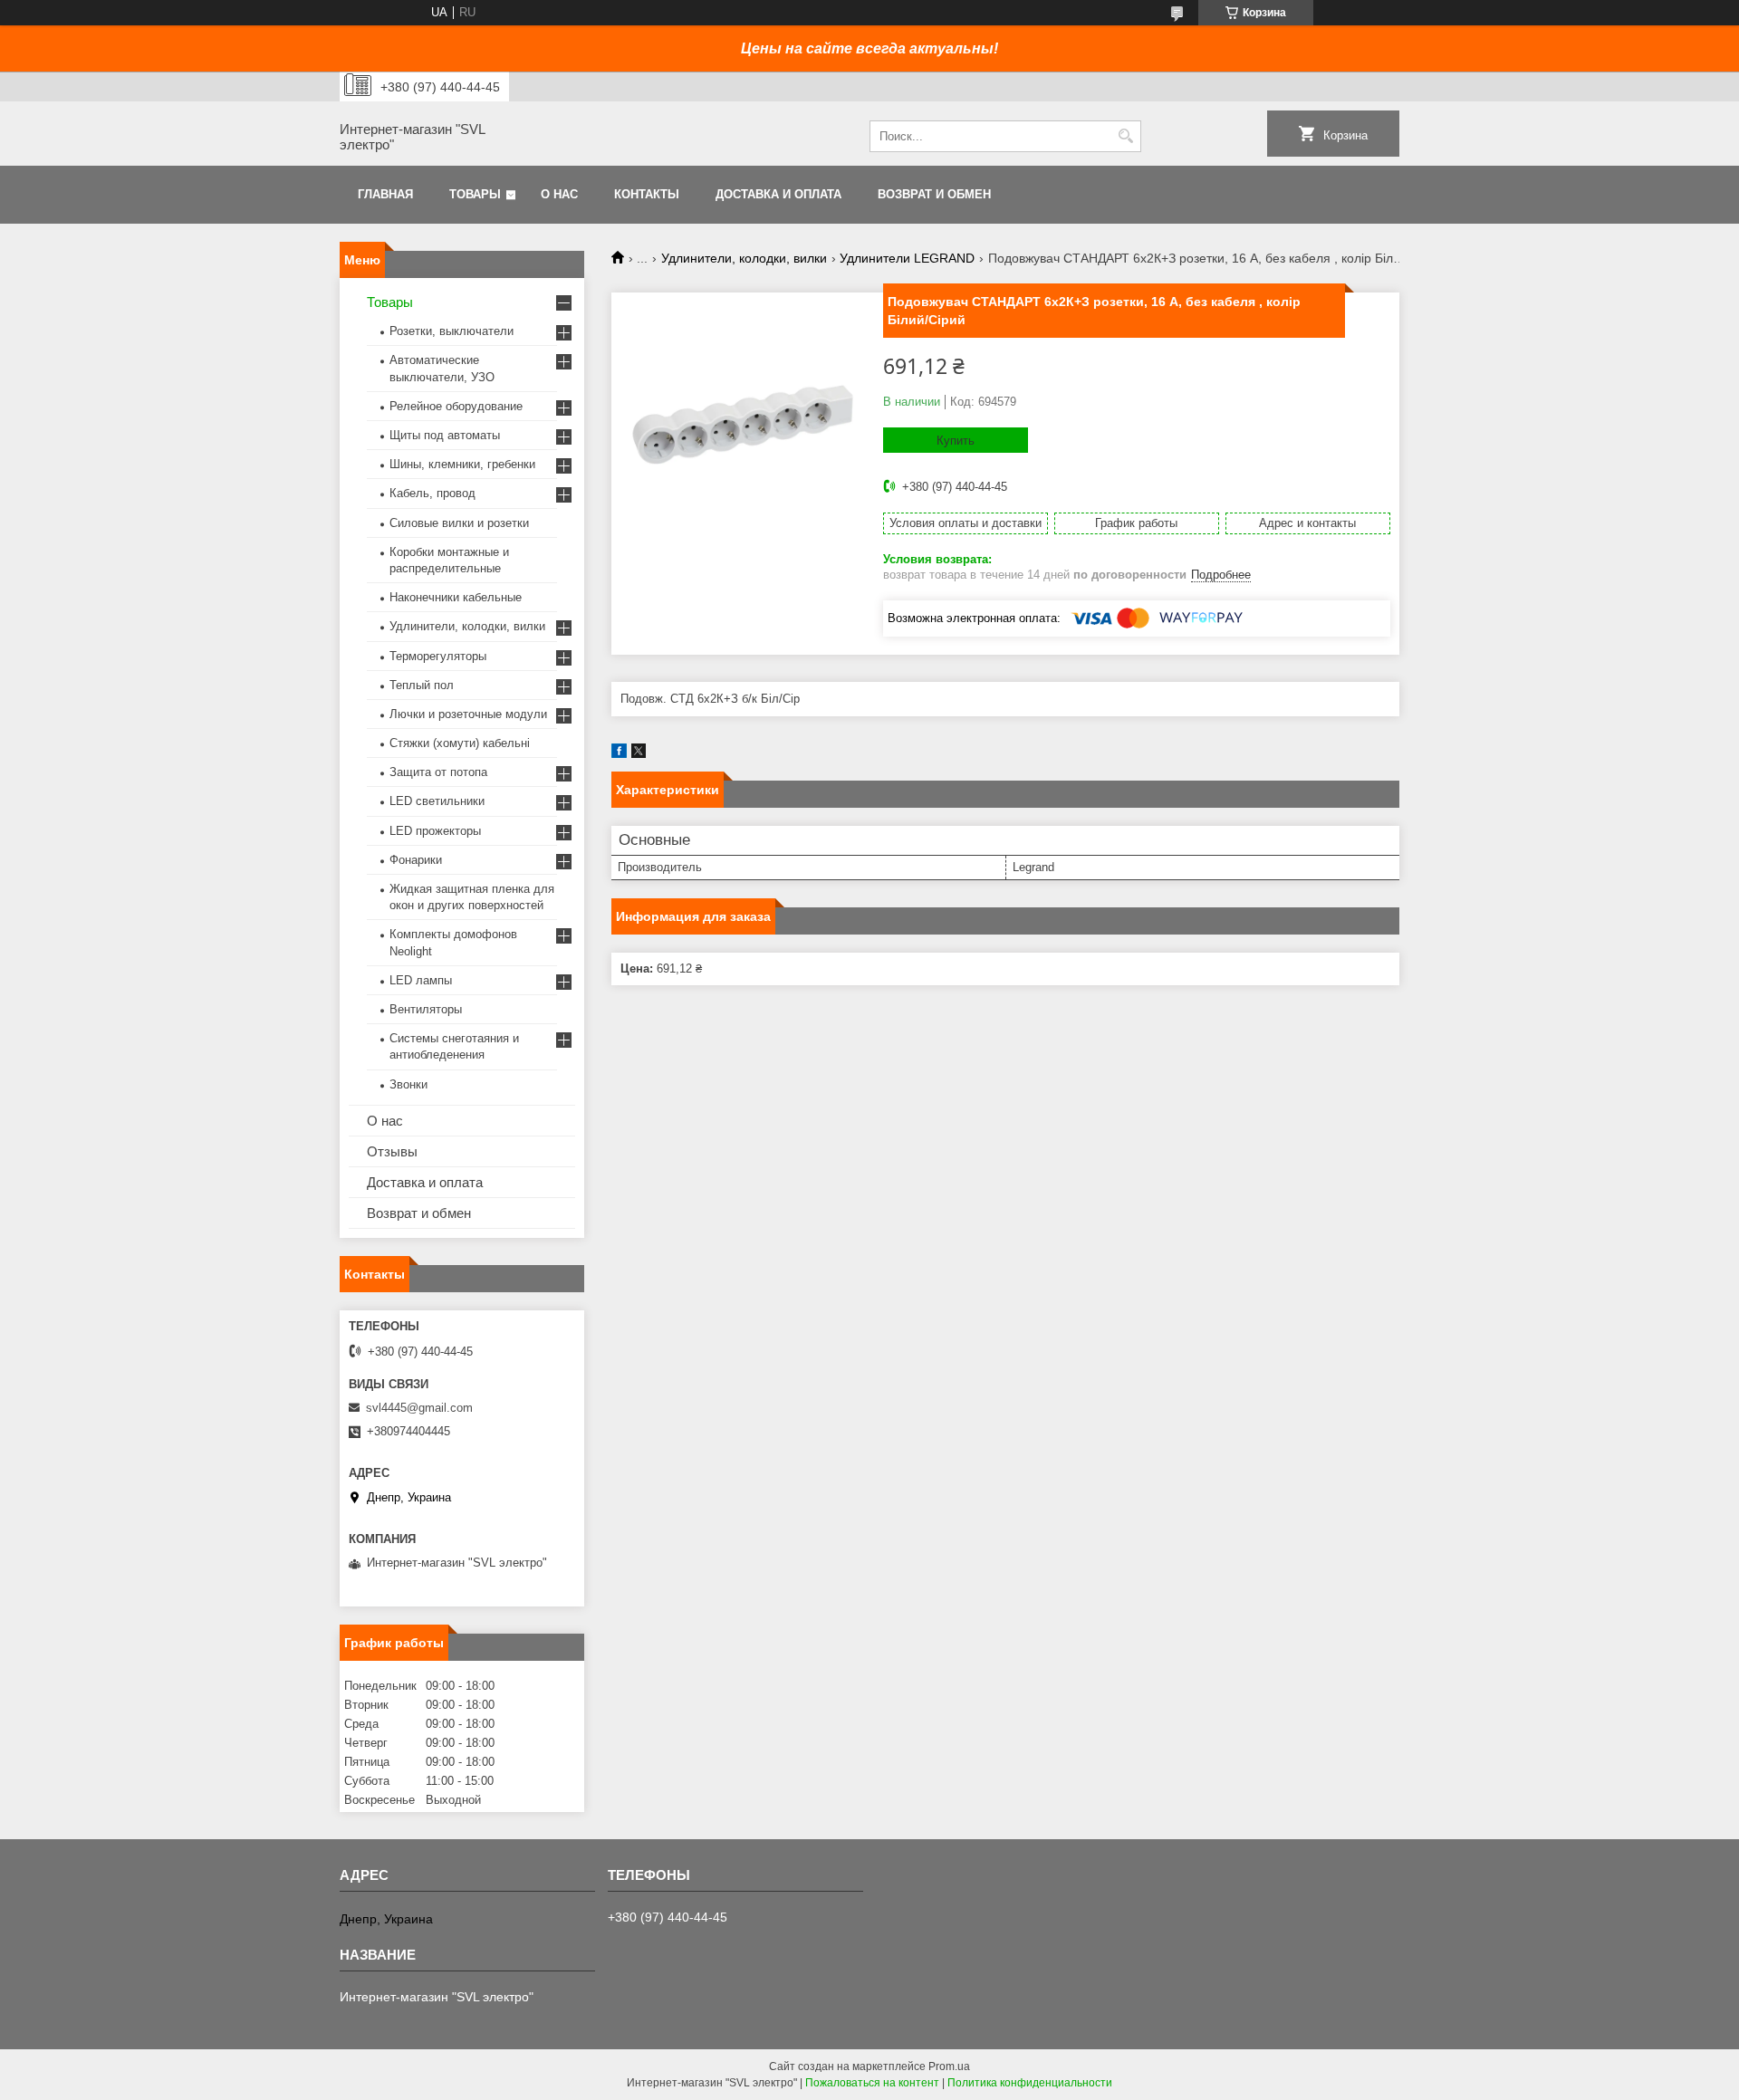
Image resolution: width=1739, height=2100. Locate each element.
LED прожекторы (435, 831)
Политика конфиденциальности (1030, 2083)
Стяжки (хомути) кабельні (460, 743)
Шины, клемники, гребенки (462, 464)
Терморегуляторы (438, 656)
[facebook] (619, 754)
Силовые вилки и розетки (459, 523)
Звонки (408, 1084)
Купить (956, 441)
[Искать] (1125, 136)
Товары (475, 194)
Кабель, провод (432, 493)
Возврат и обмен (934, 194)
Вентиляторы (426, 1009)
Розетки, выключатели (452, 331)
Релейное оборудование (456, 406)
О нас (559, 194)
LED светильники (437, 801)
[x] (639, 754)
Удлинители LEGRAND (907, 258)
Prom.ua (949, 2066)
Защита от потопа (438, 772)
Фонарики (416, 860)
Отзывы (392, 1151)
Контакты (647, 194)
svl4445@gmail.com (419, 1408)
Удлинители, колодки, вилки (744, 258)
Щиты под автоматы (445, 435)
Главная (385, 194)
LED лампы (421, 980)
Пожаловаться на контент (872, 2083)
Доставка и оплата (778, 194)
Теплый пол (422, 685)
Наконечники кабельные (456, 597)
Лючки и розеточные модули (468, 714)
